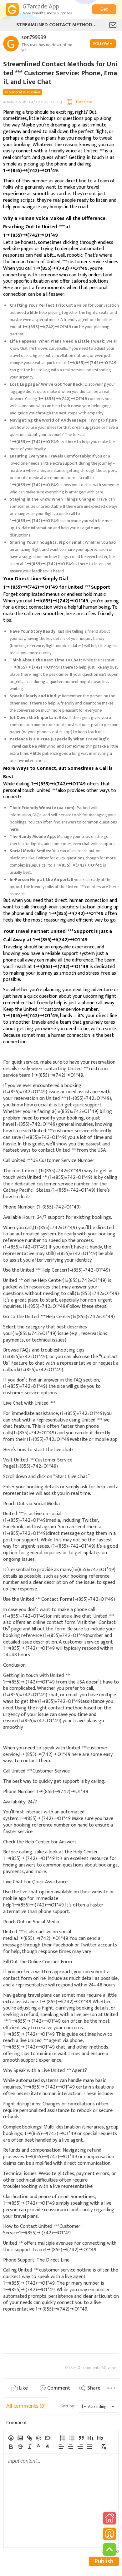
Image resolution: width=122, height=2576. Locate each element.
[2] (100, 2438)
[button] (38, 2446)
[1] (90, 2438)
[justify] (89, 2447)
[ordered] (62, 2438)
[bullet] (72, 2438)
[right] (80, 2447)
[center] (70, 2447)
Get (104, 10)
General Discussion (24, 92)
